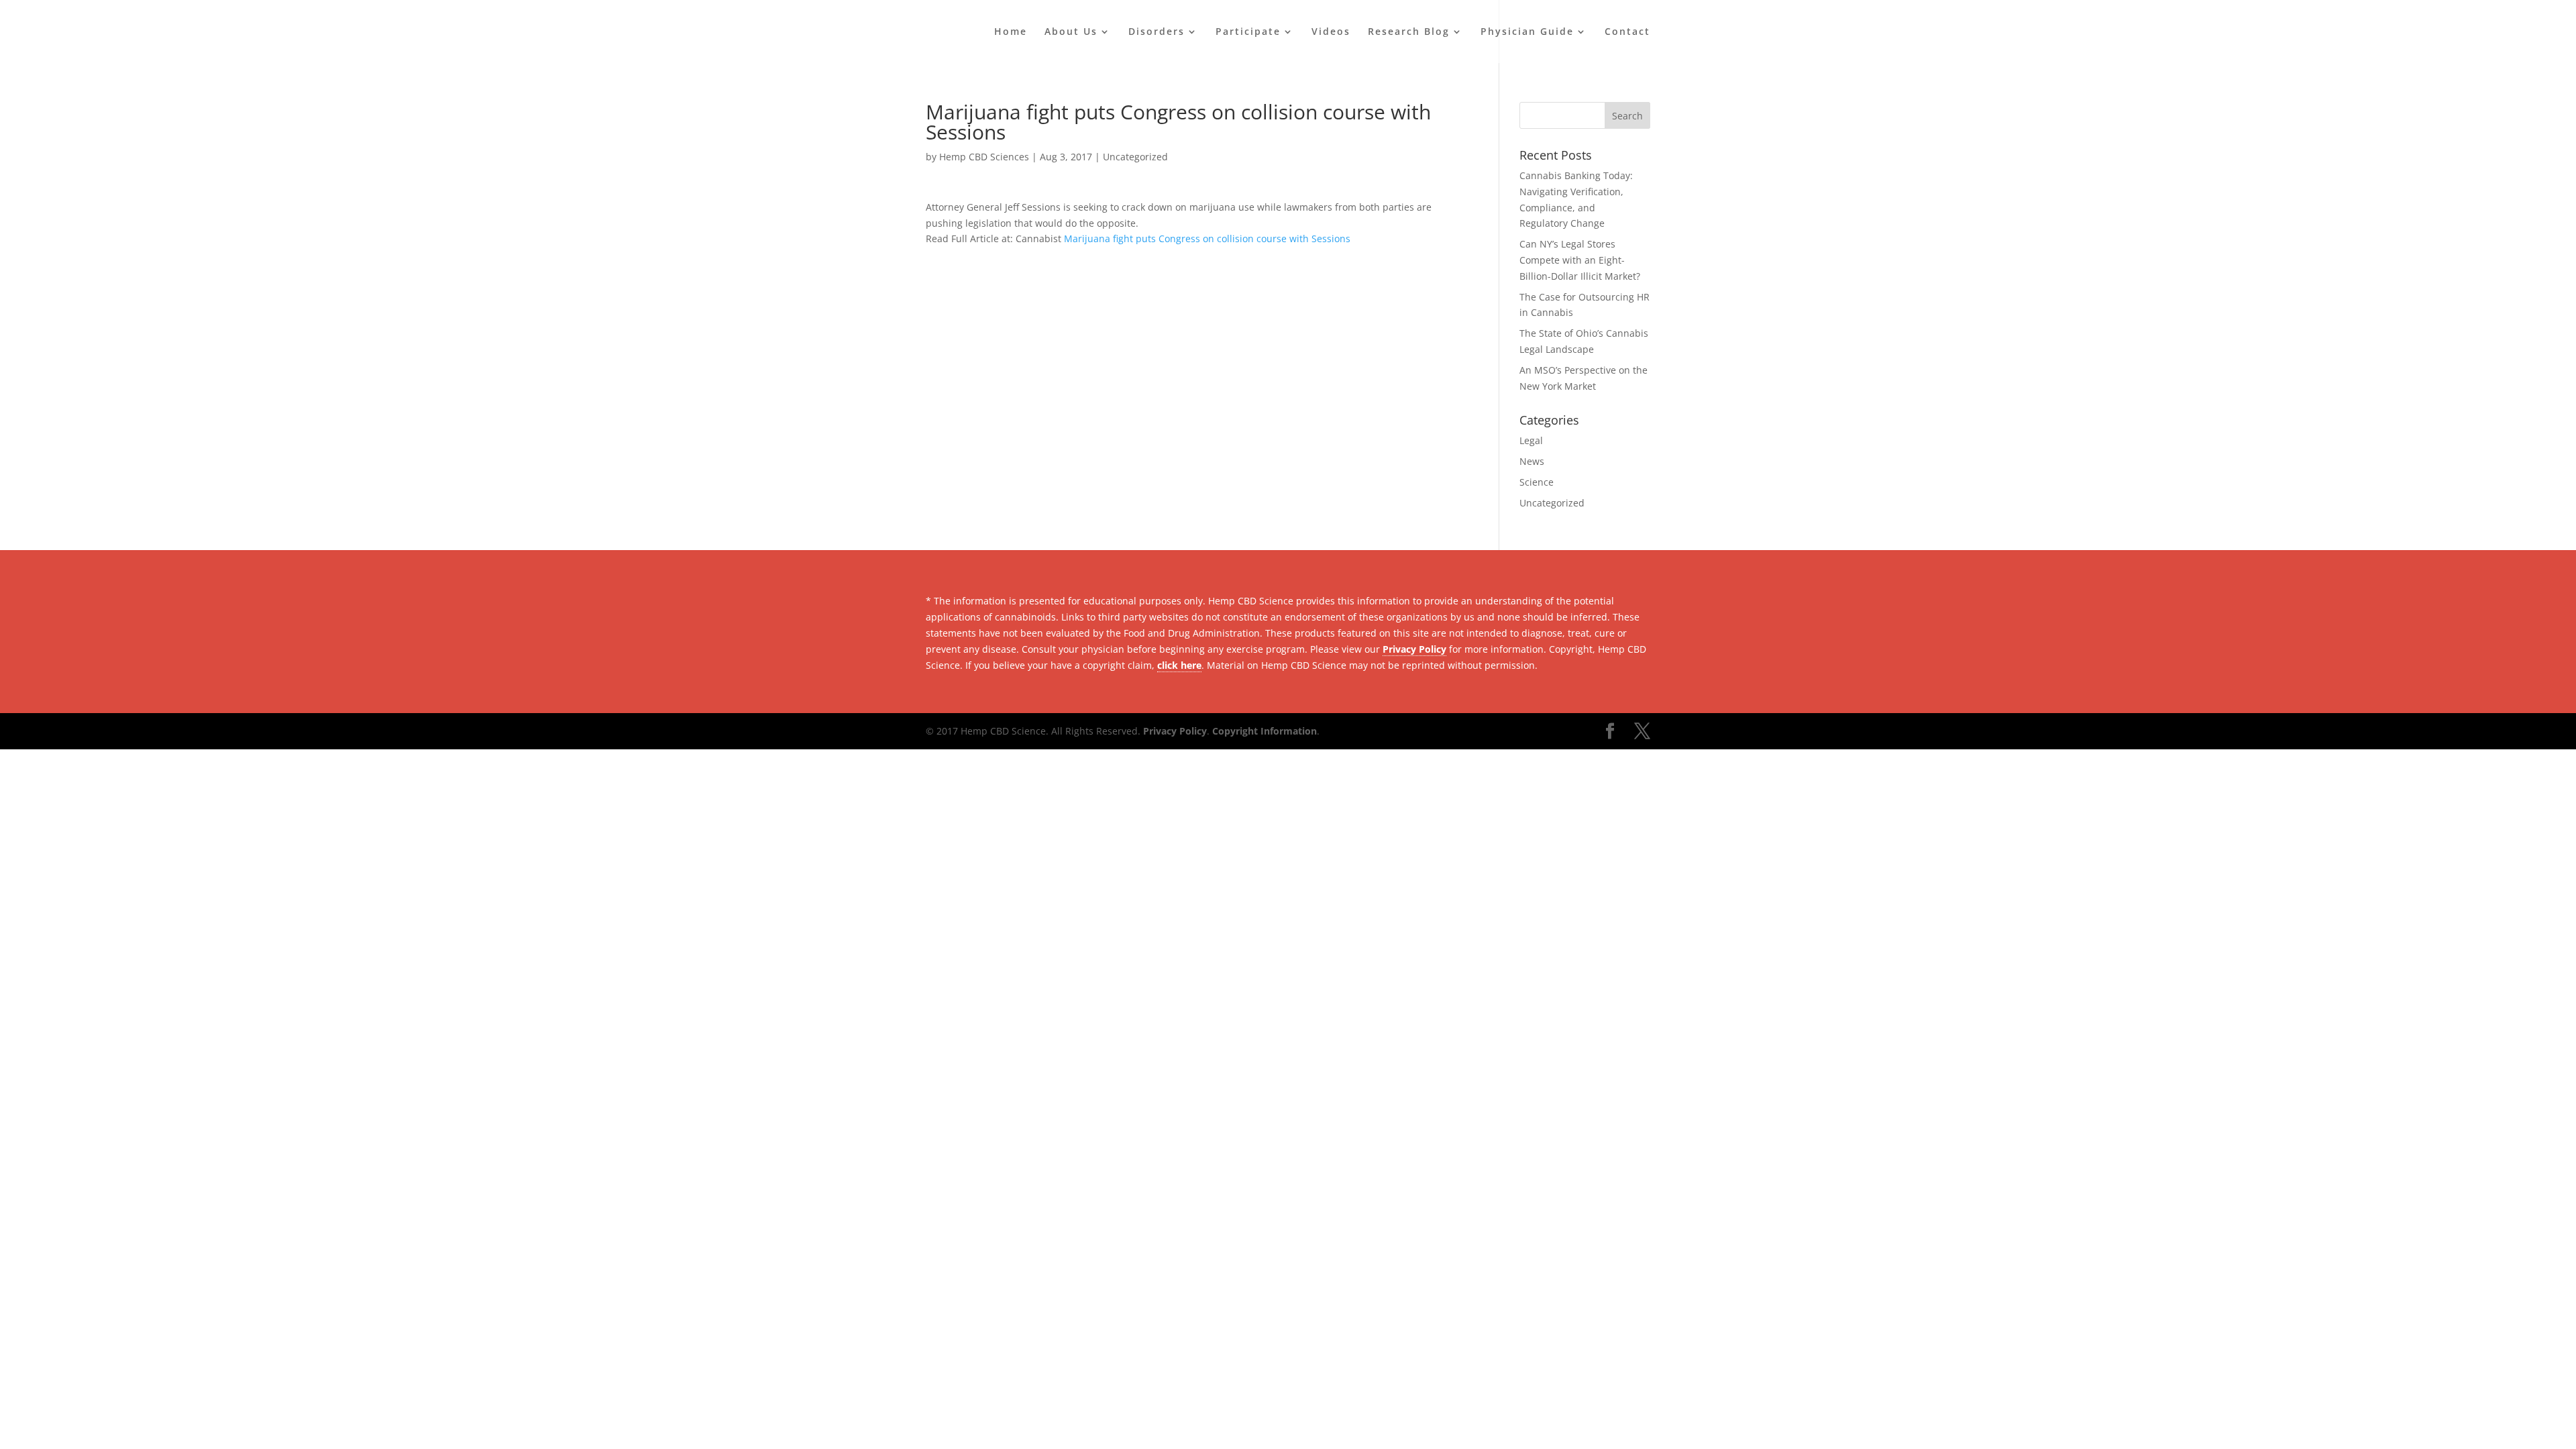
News (1532, 461)
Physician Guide (1527, 32)
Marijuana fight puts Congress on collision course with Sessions (1207, 238)
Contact (1627, 32)
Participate (1248, 32)
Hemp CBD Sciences (984, 157)
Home (1011, 32)
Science (1537, 482)
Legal (1531, 440)
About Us (1071, 32)
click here (1179, 665)
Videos (1331, 32)
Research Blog (1409, 32)
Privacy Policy (1414, 649)
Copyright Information (1265, 731)
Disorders (1157, 32)
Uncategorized (1135, 157)
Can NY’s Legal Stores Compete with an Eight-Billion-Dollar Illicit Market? (1580, 260)
